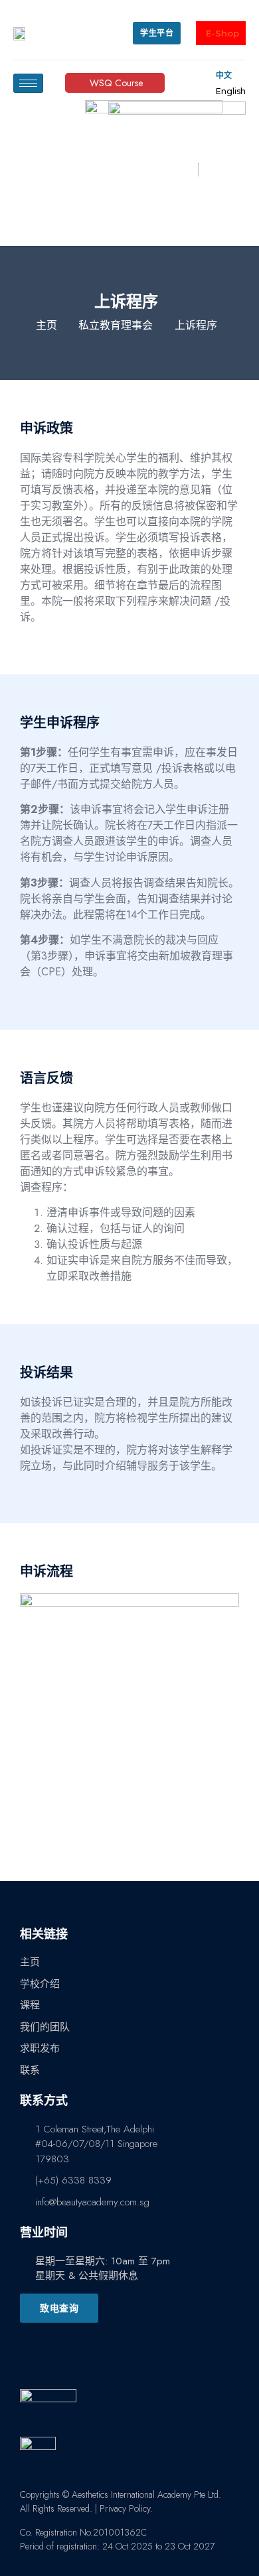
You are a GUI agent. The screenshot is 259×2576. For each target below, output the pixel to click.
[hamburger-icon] (28, 83)
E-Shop (222, 33)
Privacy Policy (125, 2508)
